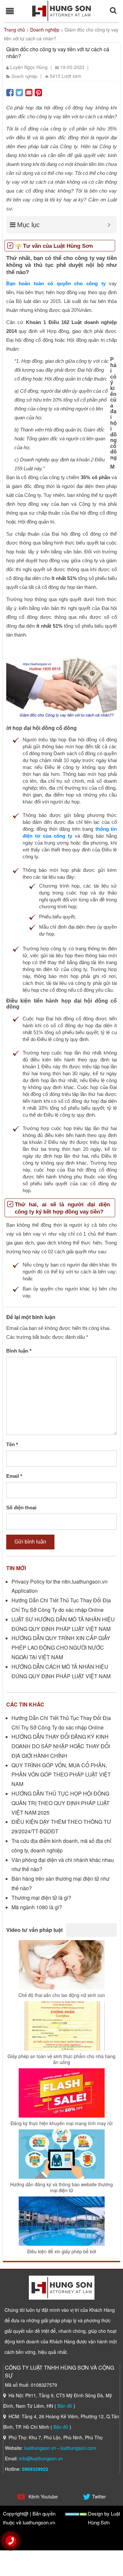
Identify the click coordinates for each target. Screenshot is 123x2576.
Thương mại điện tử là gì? (41, 1898)
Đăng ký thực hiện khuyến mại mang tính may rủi (61, 2123)
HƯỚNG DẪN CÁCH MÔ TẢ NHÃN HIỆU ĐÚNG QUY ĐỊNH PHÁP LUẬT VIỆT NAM (61, 1671)
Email (14, 1476)
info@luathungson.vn (41, 2458)
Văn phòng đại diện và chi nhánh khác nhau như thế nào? (63, 1865)
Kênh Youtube (42, 2496)
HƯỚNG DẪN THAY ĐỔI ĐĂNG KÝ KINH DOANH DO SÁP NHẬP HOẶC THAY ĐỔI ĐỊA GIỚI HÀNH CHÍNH (61, 1746)
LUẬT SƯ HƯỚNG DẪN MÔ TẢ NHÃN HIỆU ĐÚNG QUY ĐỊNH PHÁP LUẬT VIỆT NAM (63, 1624)
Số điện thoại (21, 1508)
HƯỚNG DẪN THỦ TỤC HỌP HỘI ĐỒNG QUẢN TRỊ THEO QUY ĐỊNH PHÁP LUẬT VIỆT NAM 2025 (61, 1803)
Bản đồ (65, 2406)
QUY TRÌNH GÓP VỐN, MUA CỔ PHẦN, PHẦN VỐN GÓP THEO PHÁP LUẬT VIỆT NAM (61, 1775)
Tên (12, 1444)
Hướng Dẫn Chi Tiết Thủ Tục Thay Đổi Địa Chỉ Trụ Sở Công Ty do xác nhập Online (61, 1605)
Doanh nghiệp (45, 30)
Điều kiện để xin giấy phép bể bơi (62, 2251)
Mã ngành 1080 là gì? (37, 1907)
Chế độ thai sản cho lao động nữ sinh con (62, 1995)
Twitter (99, 2496)
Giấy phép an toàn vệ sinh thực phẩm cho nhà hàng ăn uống (61, 2059)
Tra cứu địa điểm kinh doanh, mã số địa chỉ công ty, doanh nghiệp (61, 1845)
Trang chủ (14, 30)
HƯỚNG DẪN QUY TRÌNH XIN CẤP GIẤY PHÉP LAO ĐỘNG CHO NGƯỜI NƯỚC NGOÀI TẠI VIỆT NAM (61, 1648)
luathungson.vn (40, 2448)
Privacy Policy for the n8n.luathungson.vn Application (60, 1586)
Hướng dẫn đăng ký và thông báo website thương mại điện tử (61, 2187)
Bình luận (19, 1351)
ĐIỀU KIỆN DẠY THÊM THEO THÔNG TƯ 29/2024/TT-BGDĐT (61, 1826)
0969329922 (35, 2469)
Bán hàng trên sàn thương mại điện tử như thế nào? (61, 1883)
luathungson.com (78, 2448)
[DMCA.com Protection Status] (76, 2513)
